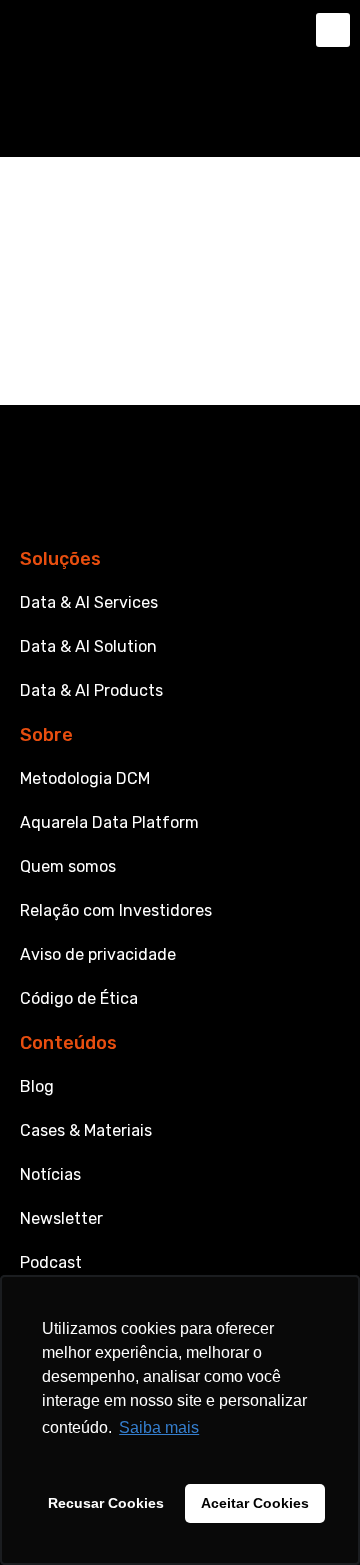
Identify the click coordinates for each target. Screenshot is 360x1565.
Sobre (46, 735)
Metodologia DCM (85, 778)
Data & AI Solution (88, 646)
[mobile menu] (333, 30)
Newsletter (61, 1218)
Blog (37, 1086)
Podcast (51, 1262)
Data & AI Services (89, 602)
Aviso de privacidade (98, 954)
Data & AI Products (91, 690)
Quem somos (68, 866)
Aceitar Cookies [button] (255, 1503)
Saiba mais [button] (159, 1427)
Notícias (50, 1174)
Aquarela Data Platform (109, 822)
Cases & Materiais (86, 1130)
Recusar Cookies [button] (106, 1503)
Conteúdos (68, 1043)
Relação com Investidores (116, 910)
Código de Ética (79, 998)
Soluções (60, 559)
